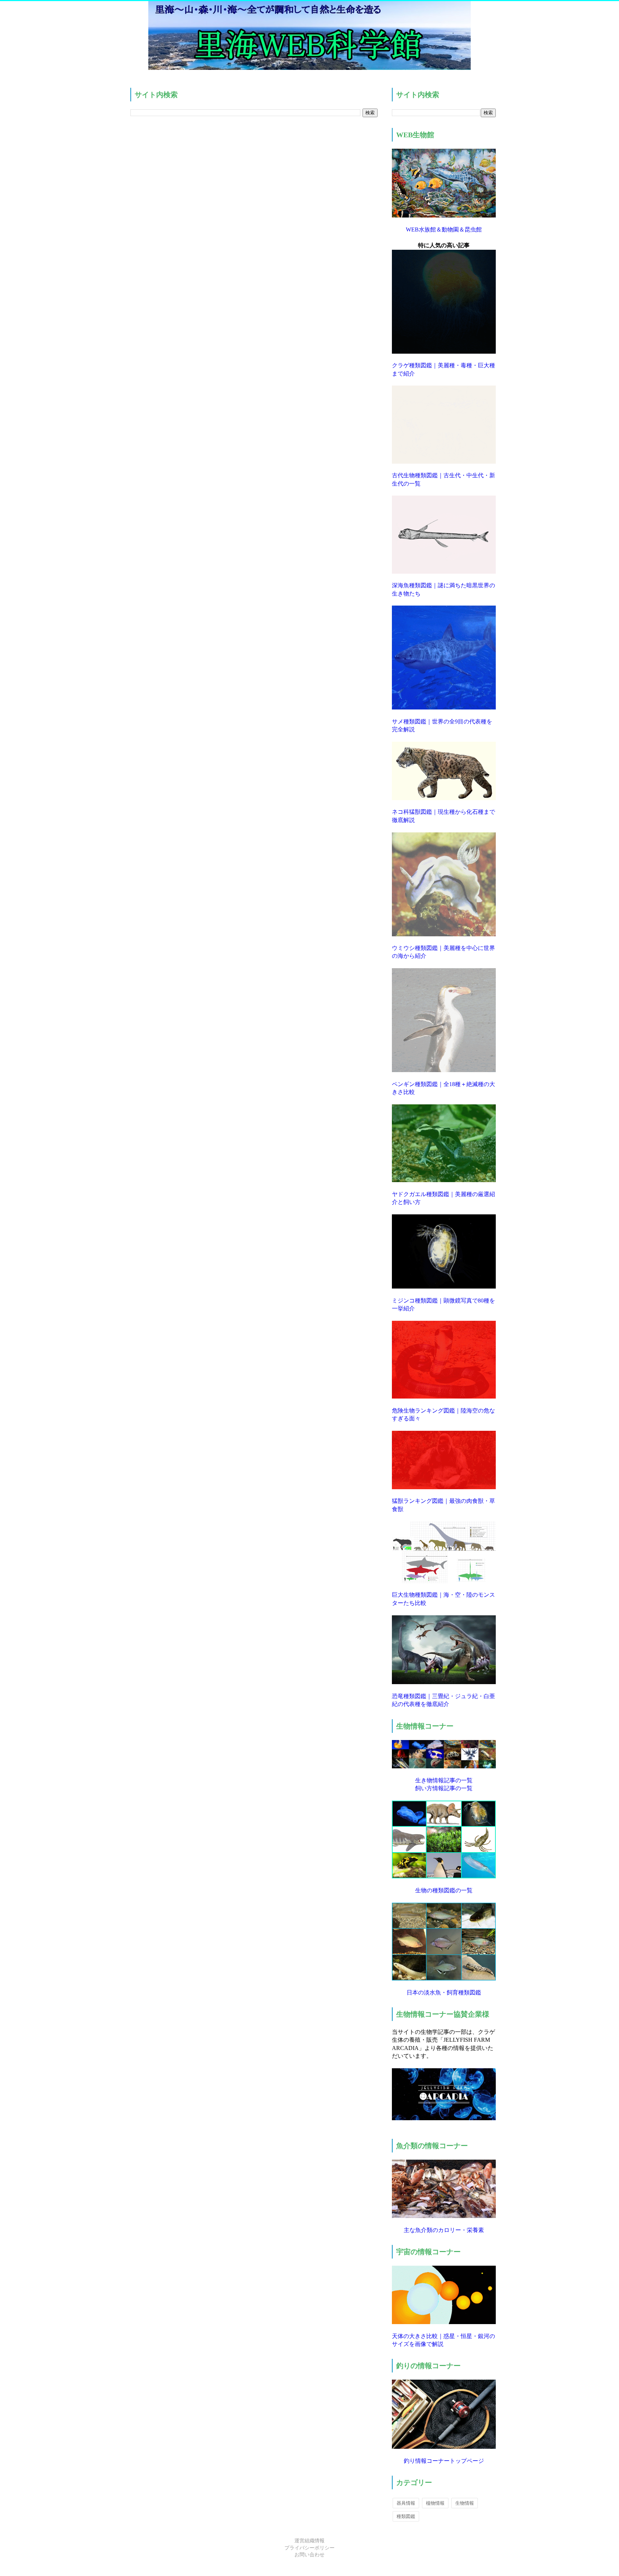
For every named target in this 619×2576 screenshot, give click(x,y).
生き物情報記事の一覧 (444, 1780)
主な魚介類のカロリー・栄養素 (444, 2230)
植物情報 (435, 2503)
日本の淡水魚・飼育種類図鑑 (444, 1992)
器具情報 (406, 2503)
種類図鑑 (406, 2516)
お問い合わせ (309, 2555)
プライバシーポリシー (309, 2548)
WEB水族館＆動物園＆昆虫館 (444, 230)
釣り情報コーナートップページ (444, 2461)
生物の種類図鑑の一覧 (444, 1890)
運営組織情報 (309, 2541)
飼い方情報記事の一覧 (444, 1788)
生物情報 (465, 2503)
